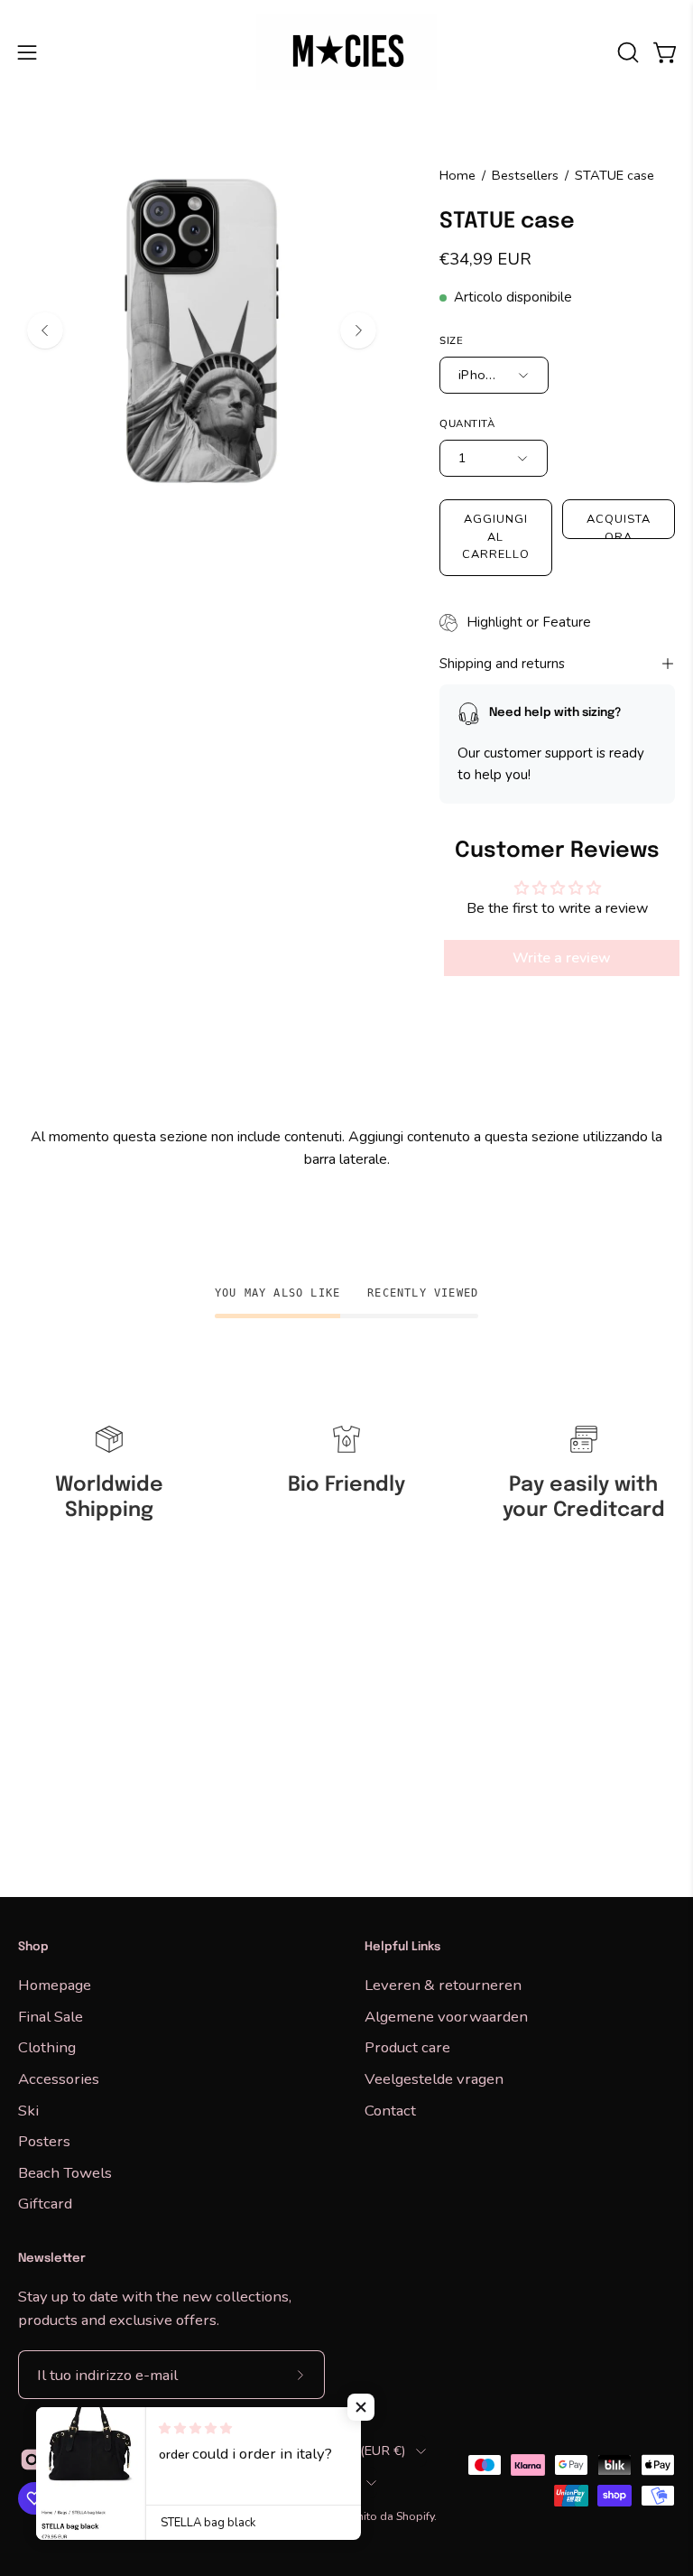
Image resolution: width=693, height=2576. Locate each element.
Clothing (47, 2047)
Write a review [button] (562, 958)
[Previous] (45, 330)
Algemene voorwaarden (446, 2016)
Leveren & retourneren (443, 1985)
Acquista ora (619, 525)
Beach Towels (65, 2172)
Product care (407, 2047)
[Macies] (346, 52)
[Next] (358, 330)
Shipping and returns (502, 664)
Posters (44, 2141)
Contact (390, 2110)
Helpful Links (402, 1947)
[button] (626, 52)
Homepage (55, 1985)
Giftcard (45, 2204)
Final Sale (51, 2016)
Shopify (415, 2516)
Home (457, 175)
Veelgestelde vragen (434, 2078)
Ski (28, 2110)
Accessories (59, 2078)
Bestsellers (525, 175)
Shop (33, 1947)
